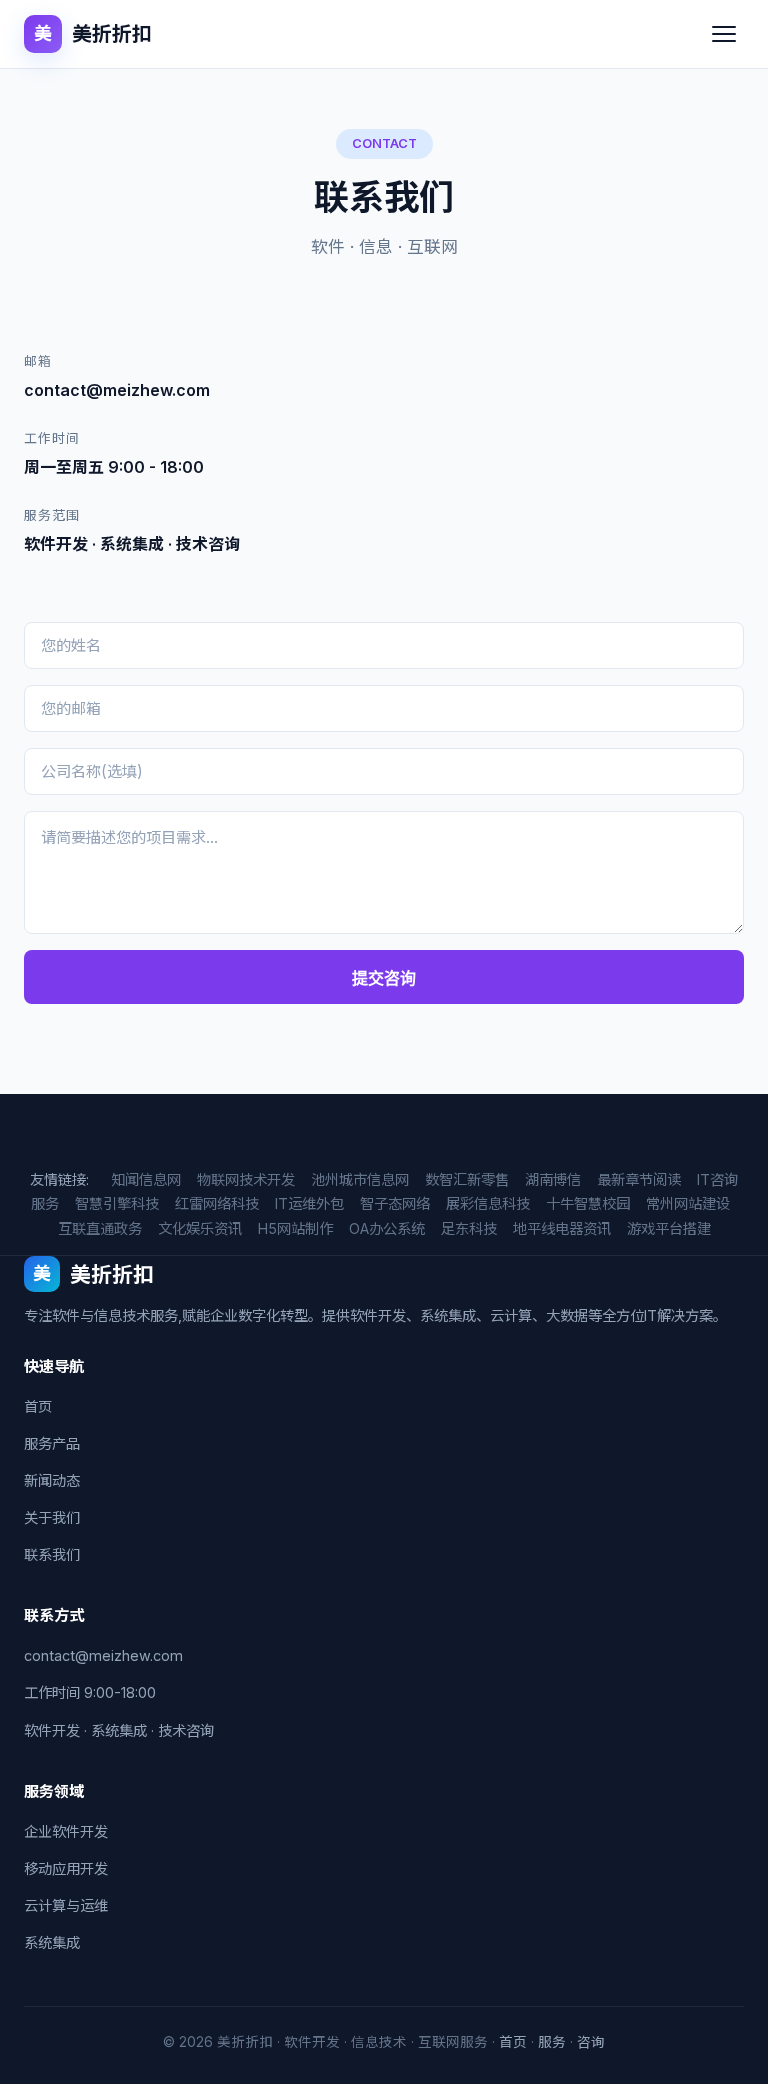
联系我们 (52, 1554)
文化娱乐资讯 (200, 1228)
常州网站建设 (688, 1203)
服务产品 (52, 1443)
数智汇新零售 (467, 1179)
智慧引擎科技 (117, 1203)
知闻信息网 (146, 1179)
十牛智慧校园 (588, 1203)
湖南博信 (553, 1179)
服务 (552, 2042)
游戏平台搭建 (669, 1228)
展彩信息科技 (488, 1203)
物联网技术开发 (246, 1179)
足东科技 (469, 1228)
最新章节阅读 (639, 1179)
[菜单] (724, 34)
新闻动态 (52, 1480)
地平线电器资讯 (562, 1228)
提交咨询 (384, 978)
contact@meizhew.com (103, 1655)
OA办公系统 (387, 1228)
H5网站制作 (295, 1228)
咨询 (591, 2042)
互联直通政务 (100, 1228)
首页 (38, 1406)
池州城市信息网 (360, 1179)
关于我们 (52, 1517)
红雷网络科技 (217, 1203)
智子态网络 (395, 1203)
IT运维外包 (309, 1203)
